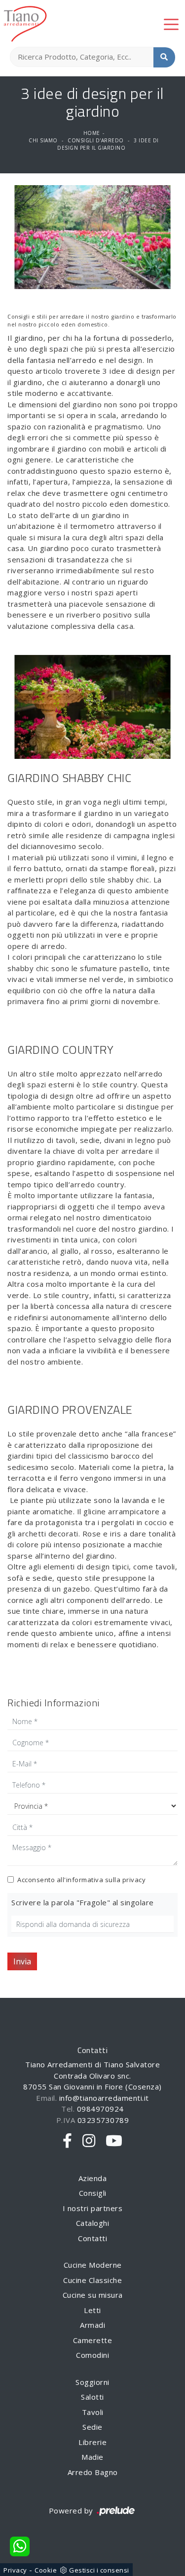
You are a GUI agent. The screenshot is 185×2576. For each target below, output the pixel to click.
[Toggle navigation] (171, 24)
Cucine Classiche (92, 2280)
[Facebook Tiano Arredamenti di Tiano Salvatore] (68, 2141)
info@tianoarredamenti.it (104, 2098)
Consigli (93, 2193)
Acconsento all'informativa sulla (81, 1880)
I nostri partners (93, 2208)
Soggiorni (92, 2382)
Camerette (93, 2340)
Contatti (92, 2238)
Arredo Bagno (93, 2472)
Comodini (92, 2355)
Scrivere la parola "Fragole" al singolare (83, 1902)
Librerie (92, 2442)
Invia (22, 1961)
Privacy (15, 2570)
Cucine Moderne (93, 2265)
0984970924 (100, 2109)
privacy (134, 1880)
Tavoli (93, 2412)
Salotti (92, 2397)
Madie (92, 2457)
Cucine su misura (93, 2295)
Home (92, 133)
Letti (92, 2310)
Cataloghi (93, 2223)
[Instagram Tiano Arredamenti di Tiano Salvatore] (89, 2141)
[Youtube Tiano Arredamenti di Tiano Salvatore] (114, 2141)
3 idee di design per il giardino (108, 144)
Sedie (92, 2427)
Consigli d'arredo (96, 140)
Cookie (46, 2570)
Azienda (93, 2178)
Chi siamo (43, 140)
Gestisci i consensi (99, 2570)
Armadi (92, 2325)
